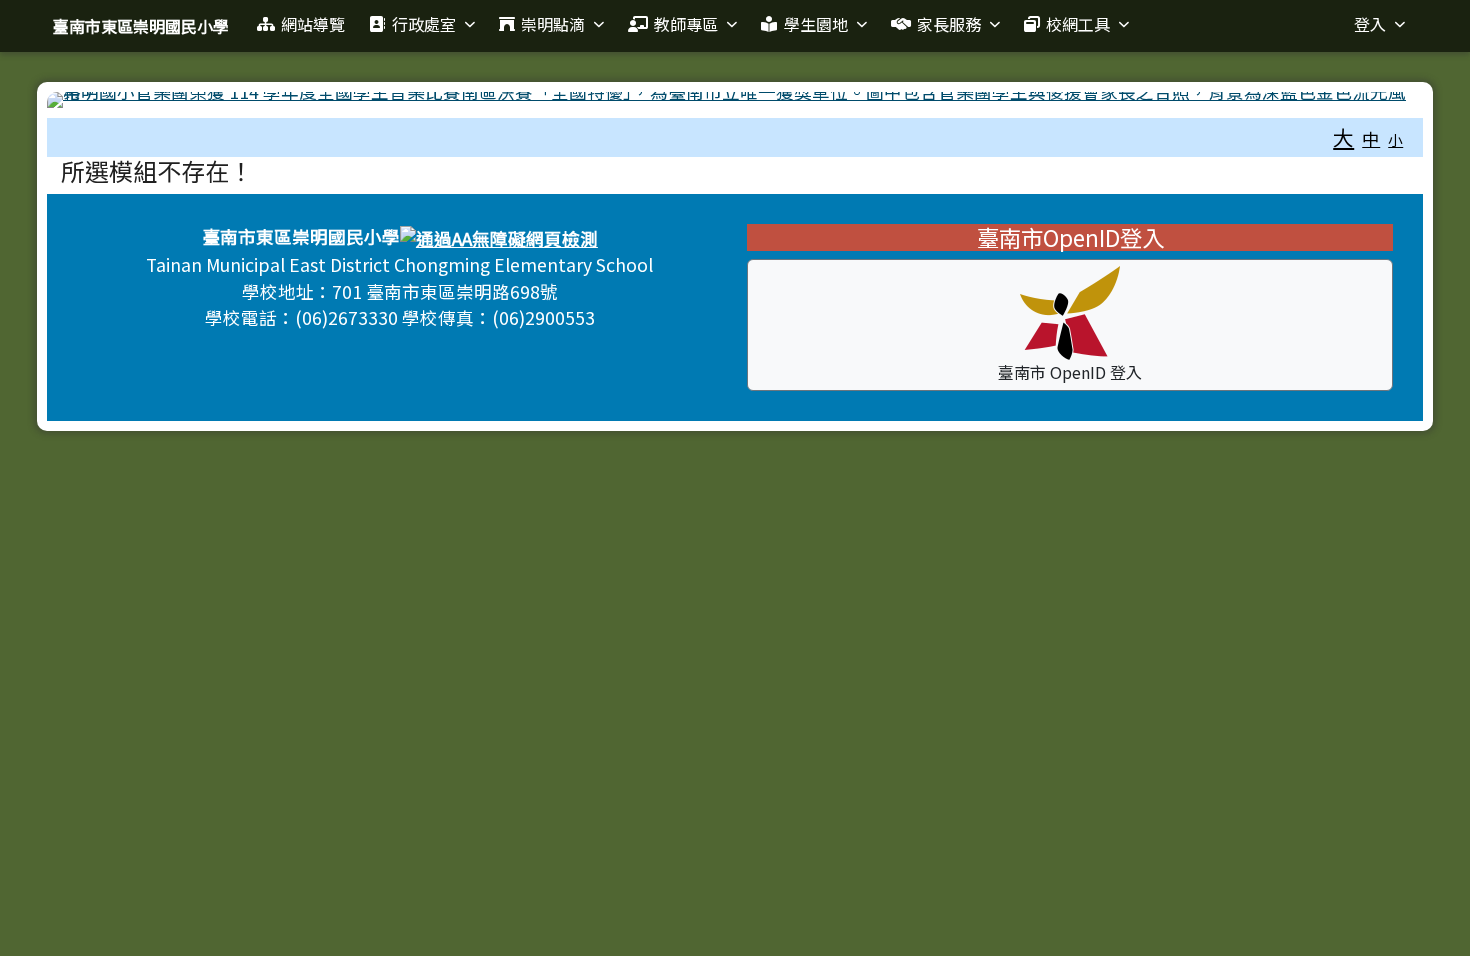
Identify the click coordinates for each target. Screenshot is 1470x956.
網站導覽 (313, 24)
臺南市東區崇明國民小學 (141, 26)
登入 (1370, 24)
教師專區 (686, 24)
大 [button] (1343, 137)
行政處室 (424, 24)
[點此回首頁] (735, 100)
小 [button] (1395, 139)
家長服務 (949, 24)
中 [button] (1371, 138)
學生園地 (816, 24)
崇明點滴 (553, 24)
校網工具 (1078, 24)
